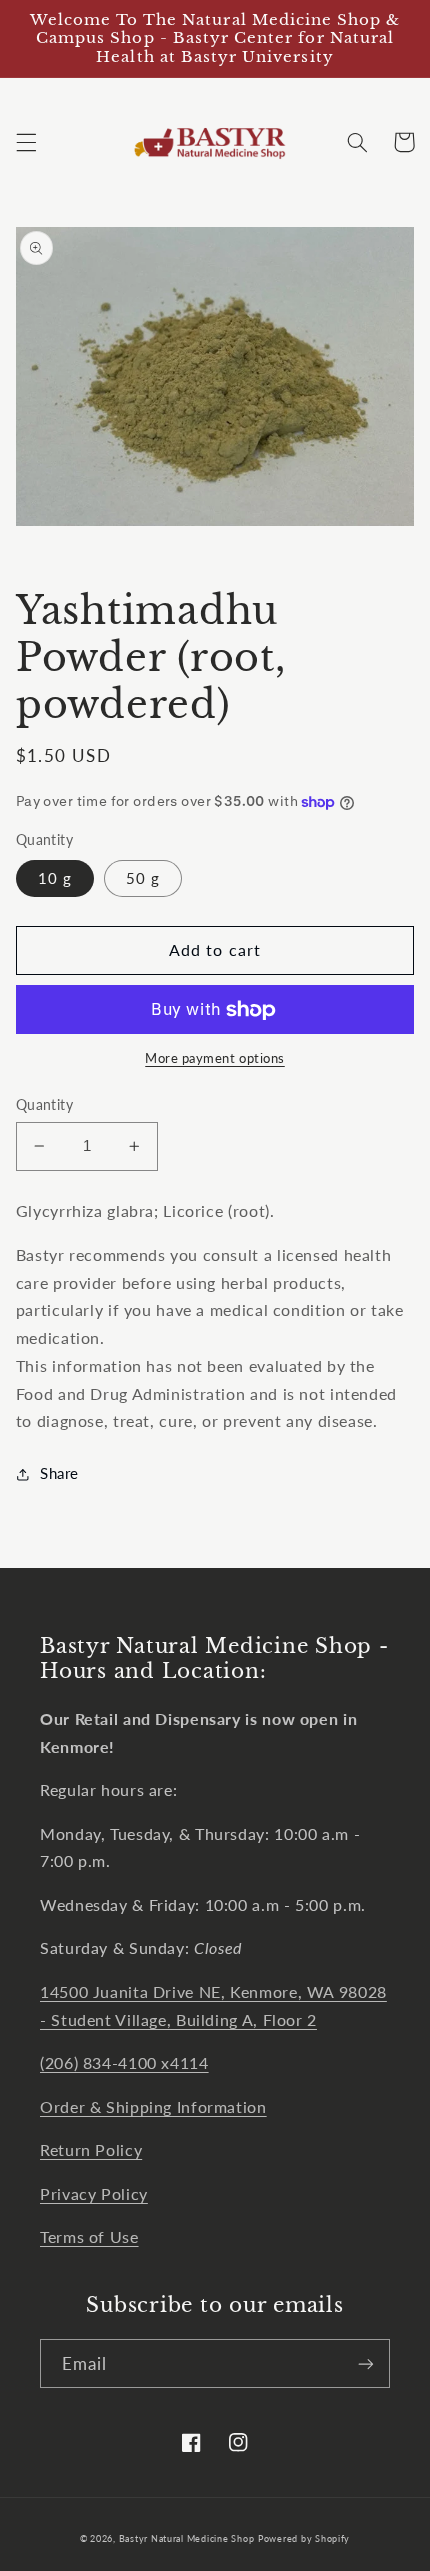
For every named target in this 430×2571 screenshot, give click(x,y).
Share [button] (59, 1473)
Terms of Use (89, 2236)
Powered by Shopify (304, 2538)
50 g (143, 878)
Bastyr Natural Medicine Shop (187, 2538)
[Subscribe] (366, 2363)
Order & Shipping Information (153, 2106)
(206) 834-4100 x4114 (124, 2062)
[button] (26, 142)
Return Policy (91, 2149)
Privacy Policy (94, 2193)
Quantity (44, 1105)
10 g (55, 878)
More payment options (215, 1058)
